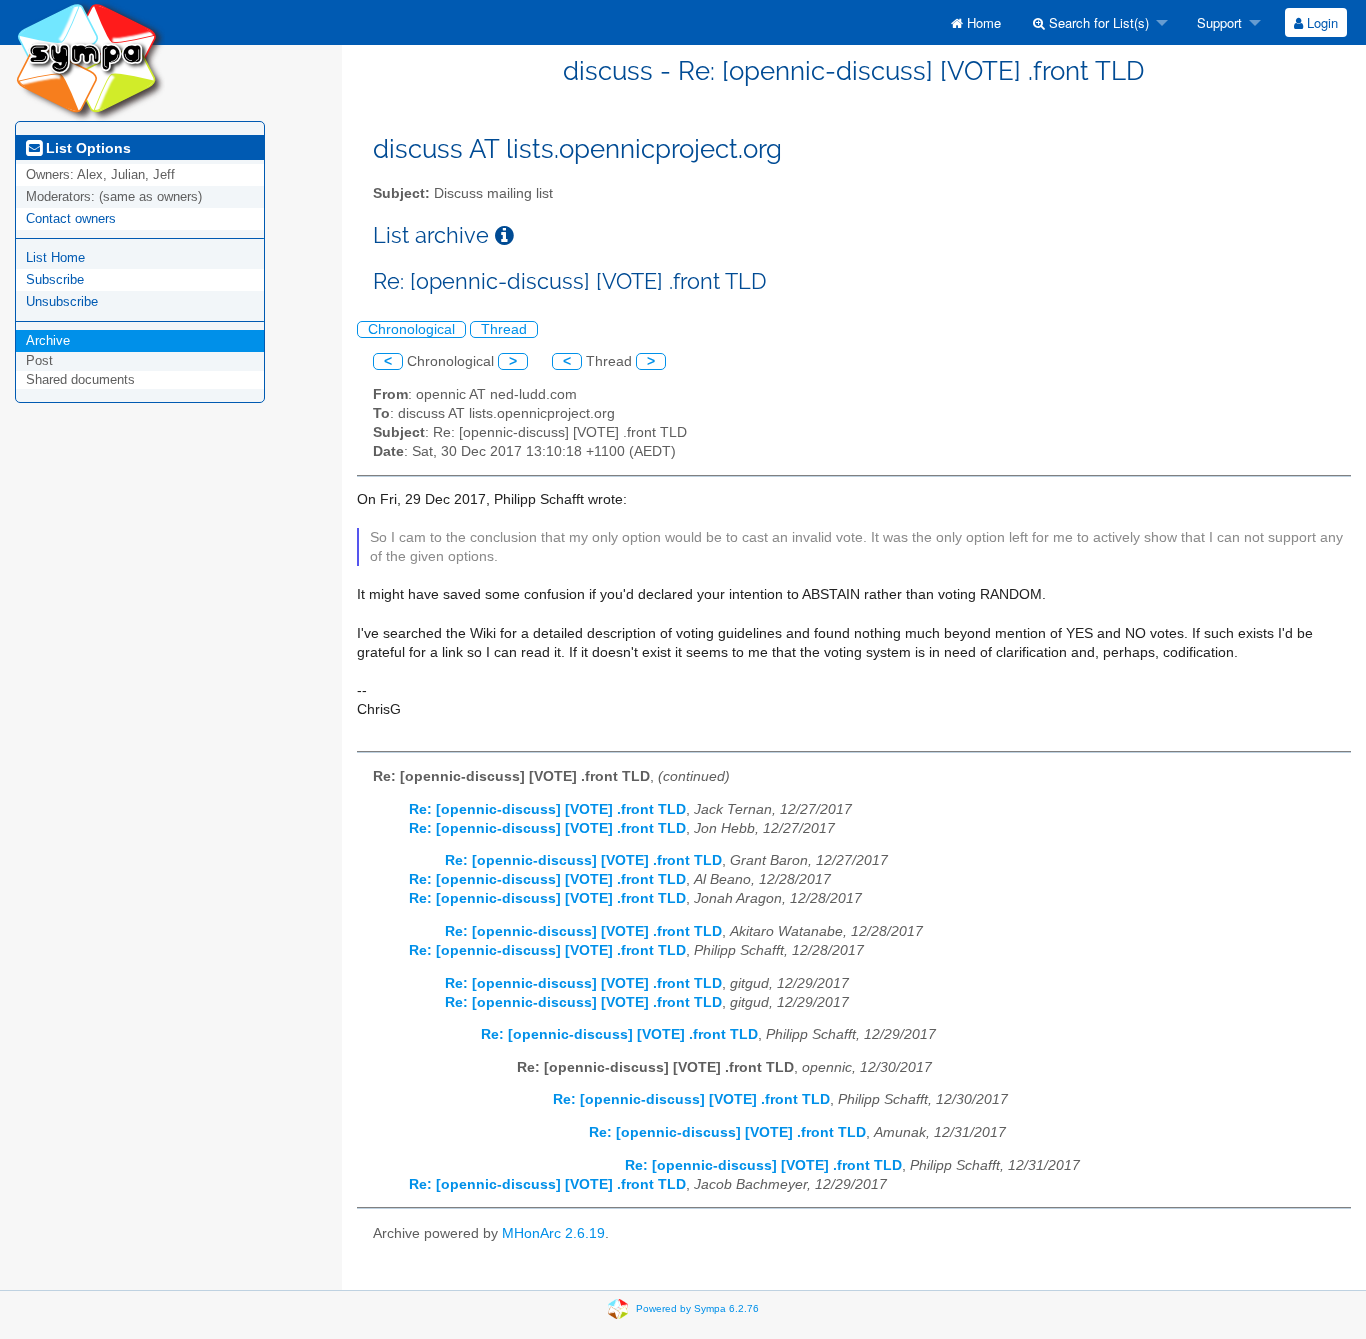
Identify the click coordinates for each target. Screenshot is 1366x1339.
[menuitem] (976, 22)
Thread (504, 329)
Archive (48, 340)
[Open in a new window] (504, 235)
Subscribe (55, 279)
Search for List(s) (1097, 22)
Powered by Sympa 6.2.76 (697, 1308)
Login (1320, 22)
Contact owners (71, 218)
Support (1217, 22)
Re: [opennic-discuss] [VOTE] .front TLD (547, 809)
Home (982, 22)
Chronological (411, 329)
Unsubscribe (62, 301)
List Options (86, 148)
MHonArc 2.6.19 (553, 1233)
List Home (55, 257)
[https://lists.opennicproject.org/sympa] (90, 59)
